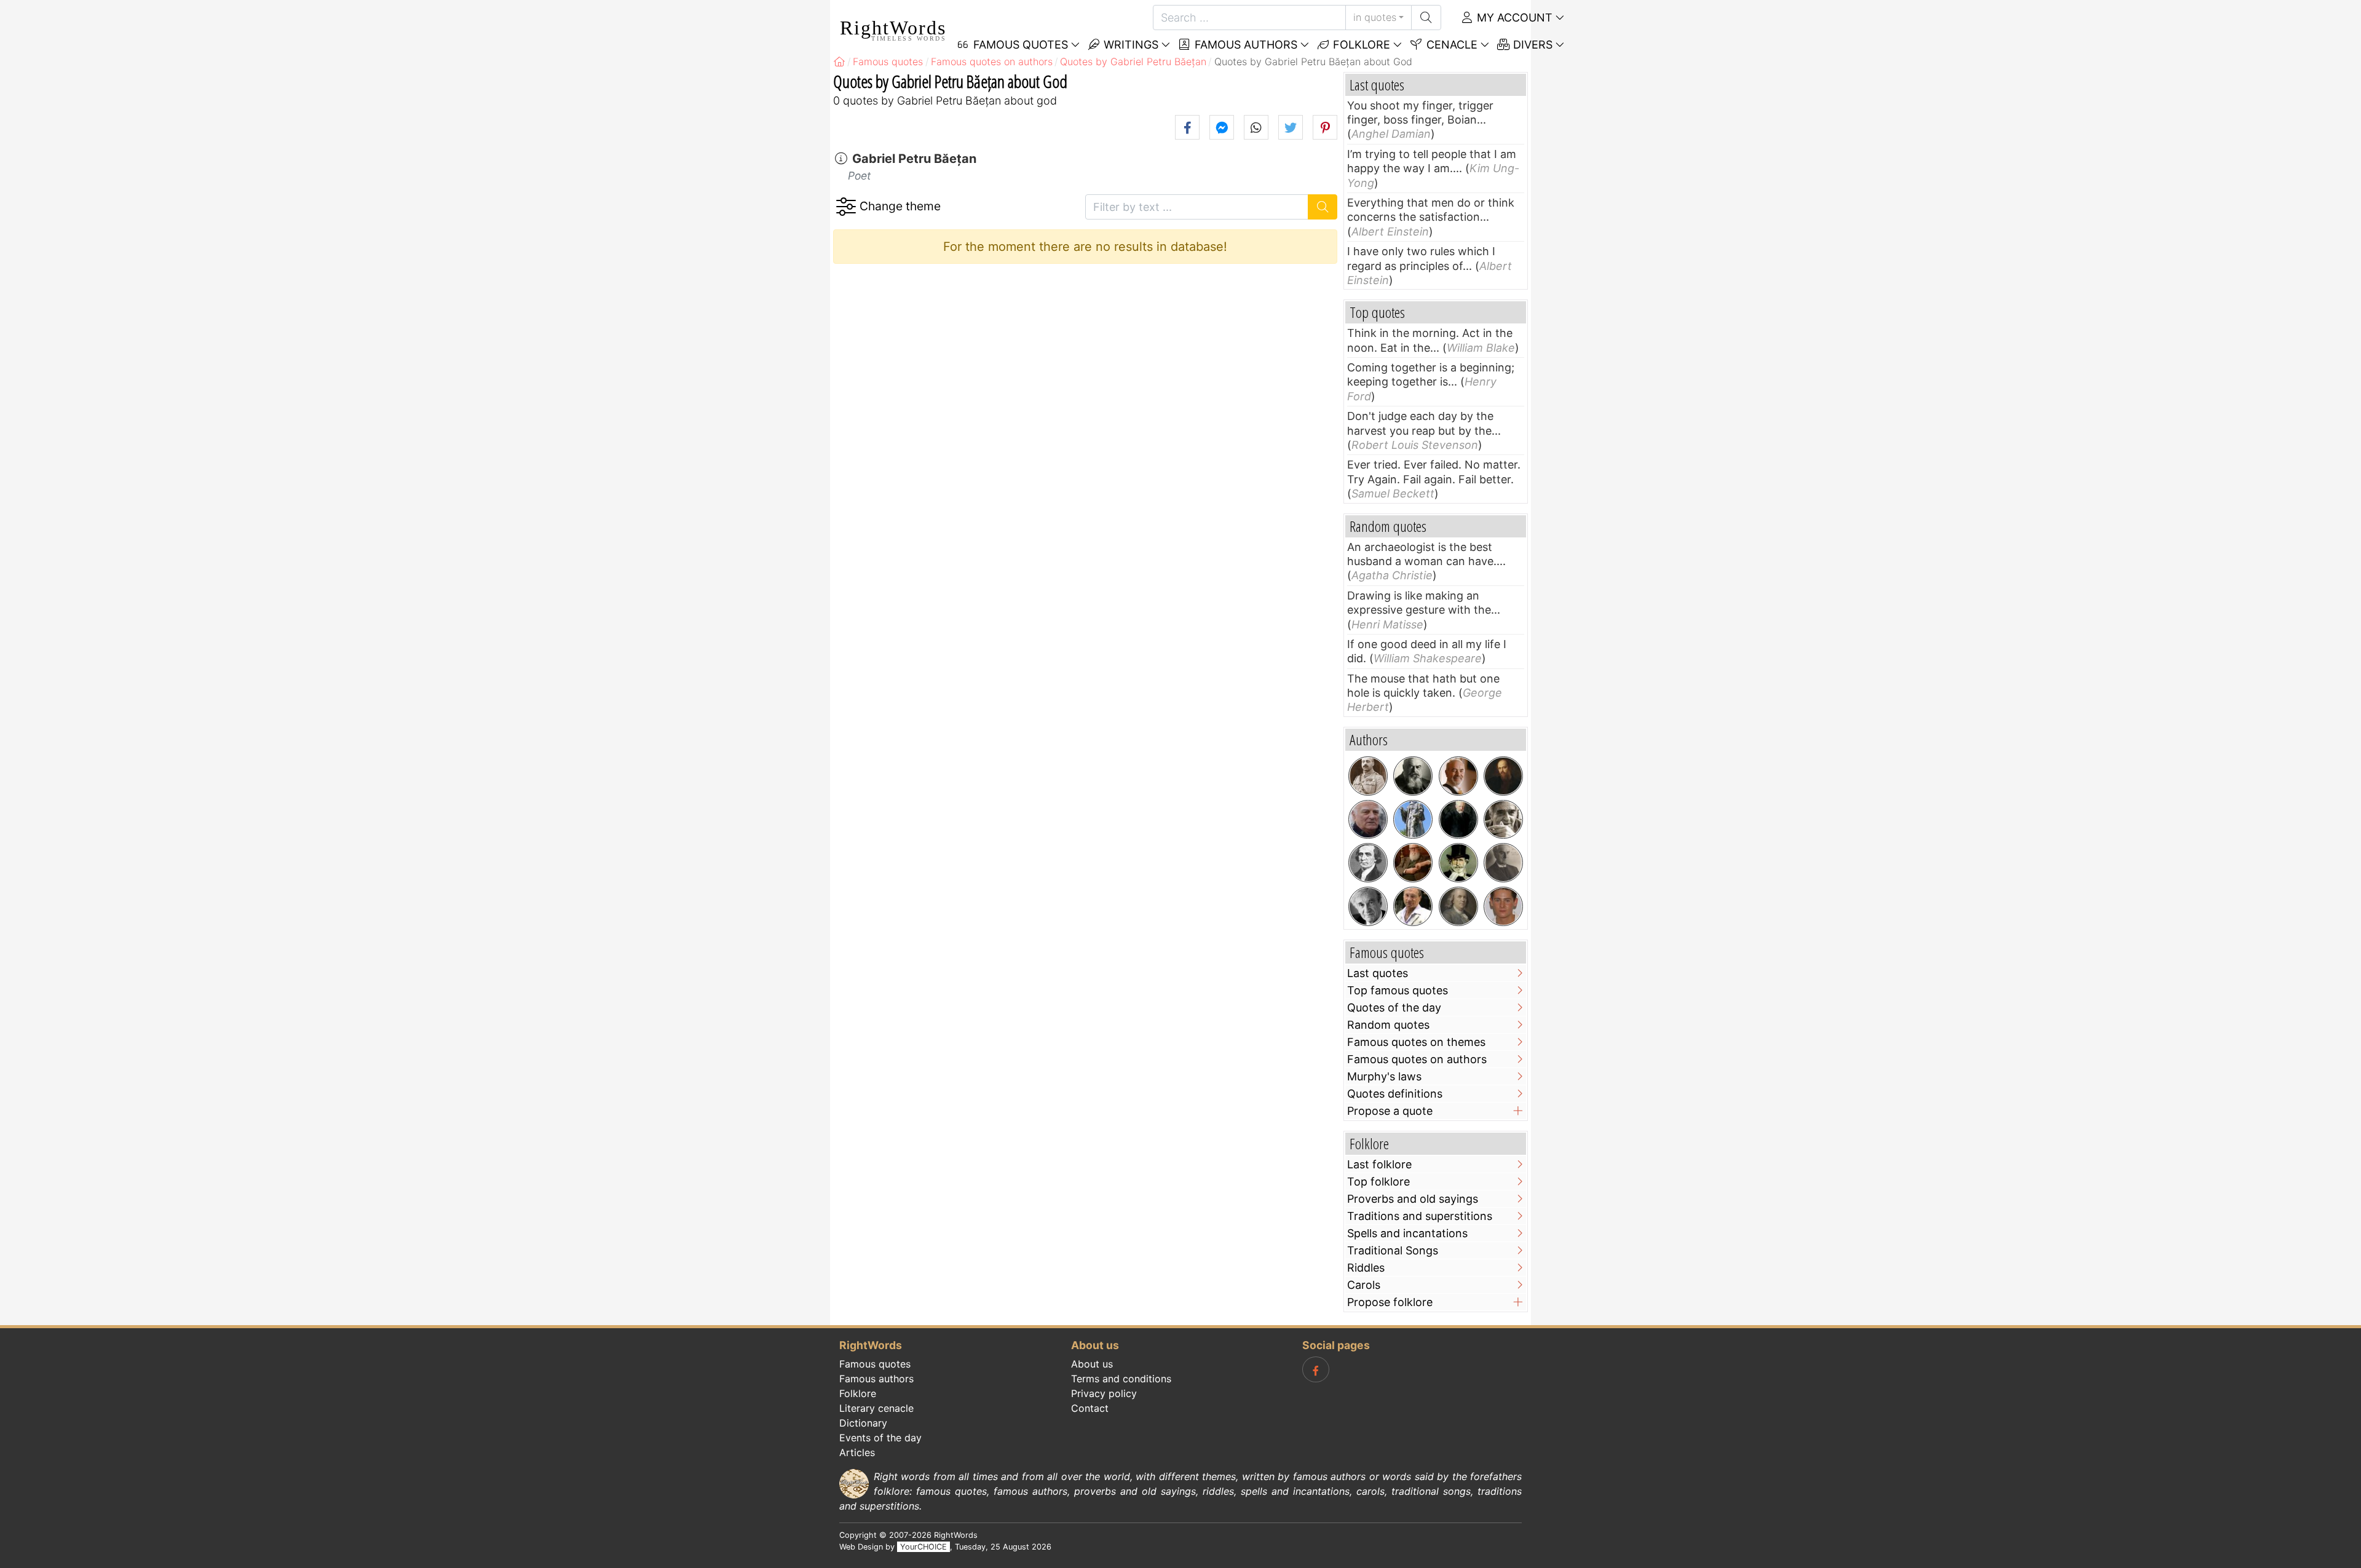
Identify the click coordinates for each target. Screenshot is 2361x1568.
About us (1092, 1364)
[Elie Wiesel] (1368, 906)
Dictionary (863, 1423)
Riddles (1366, 1268)
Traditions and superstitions (1420, 1216)
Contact (1090, 1408)
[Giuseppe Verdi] (1458, 863)
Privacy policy (1104, 1393)
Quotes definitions (1395, 1094)
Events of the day (880, 1438)
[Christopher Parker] (1503, 906)
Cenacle (1450, 45)
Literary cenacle (876, 1408)
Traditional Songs (1393, 1250)
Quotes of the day (1394, 1008)
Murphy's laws (1384, 1076)
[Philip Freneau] (1368, 863)
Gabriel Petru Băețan (914, 159)
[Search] (1426, 18)
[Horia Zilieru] (1368, 820)
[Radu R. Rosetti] (1368, 776)
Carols (1364, 1285)
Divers (1531, 45)
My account (1513, 18)
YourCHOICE (923, 1547)
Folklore (1360, 45)
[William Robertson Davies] (1413, 863)
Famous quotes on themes (1416, 1042)
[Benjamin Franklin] (1458, 906)
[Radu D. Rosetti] (1503, 863)
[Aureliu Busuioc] (1503, 820)
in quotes (1375, 17)
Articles (857, 1452)
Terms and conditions (1121, 1379)
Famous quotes (875, 1364)
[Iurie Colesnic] (1458, 776)
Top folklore (1378, 1182)
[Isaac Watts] (1413, 820)
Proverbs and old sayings (1413, 1199)
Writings (1129, 45)
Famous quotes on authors (1417, 1059)
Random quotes (1388, 1025)
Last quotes (1378, 973)
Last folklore (1379, 1164)
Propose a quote (1390, 1111)
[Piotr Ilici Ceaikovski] (1458, 820)
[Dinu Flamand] (1413, 906)
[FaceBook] (1316, 1369)
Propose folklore (1390, 1302)
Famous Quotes (1019, 45)
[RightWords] (839, 61)
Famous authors (1244, 45)
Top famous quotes (1398, 990)
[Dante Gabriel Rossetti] (1503, 776)
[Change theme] (846, 207)
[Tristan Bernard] (1413, 776)
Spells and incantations (1407, 1233)
